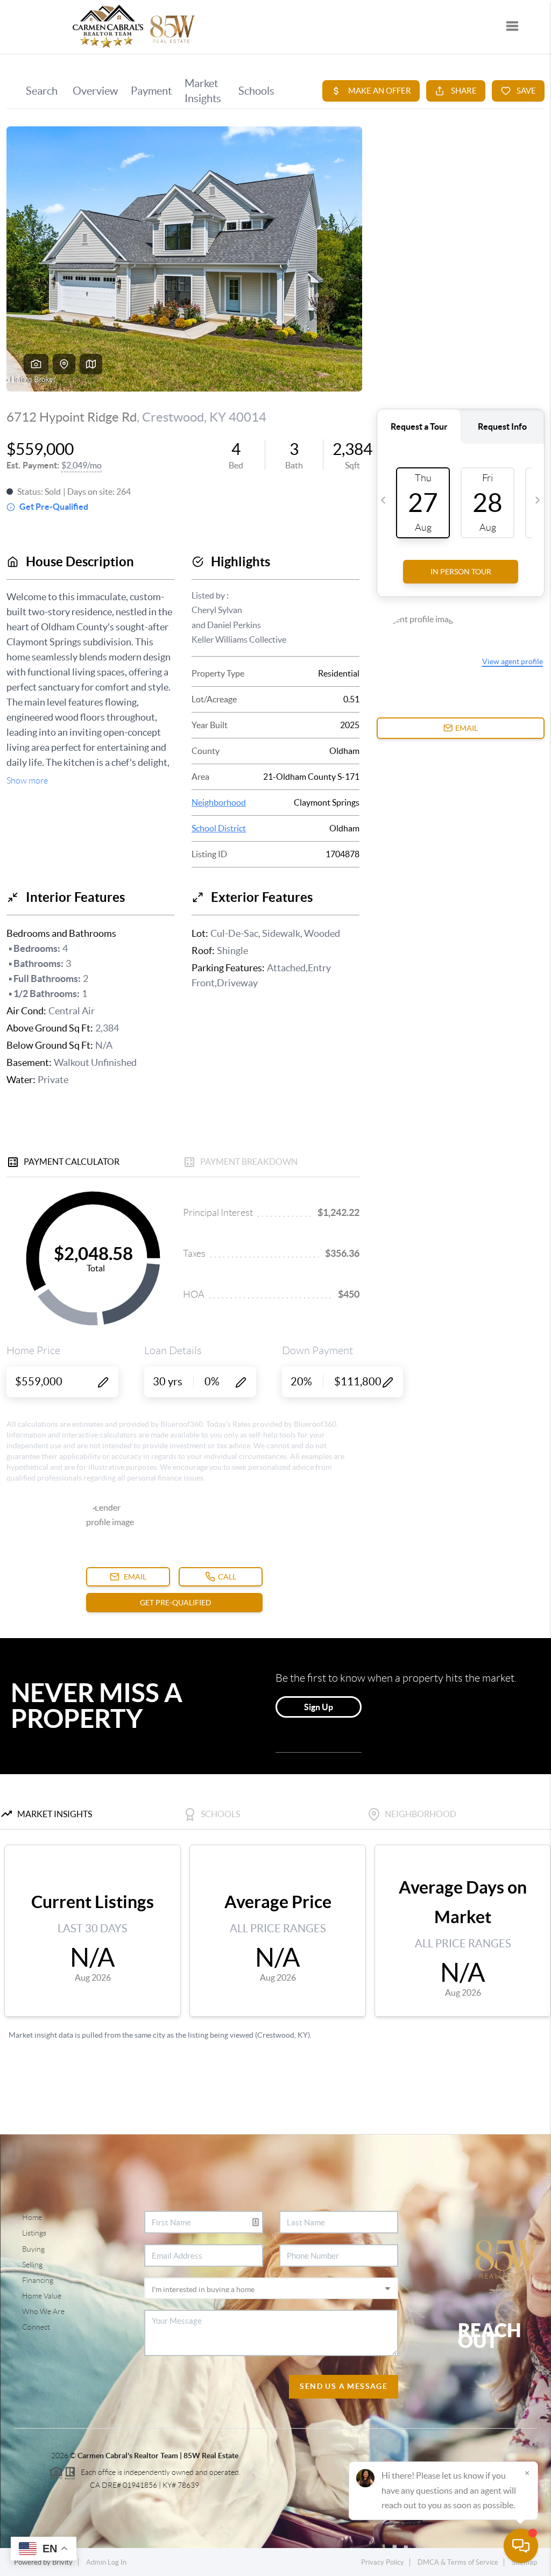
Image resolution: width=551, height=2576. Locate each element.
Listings (34, 2233)
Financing (38, 2280)
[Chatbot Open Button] (521, 2546)
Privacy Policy (383, 2562)
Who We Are (43, 2311)
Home (32, 2217)
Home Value (42, 2296)
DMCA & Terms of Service (458, 2562)
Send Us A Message (344, 2386)
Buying (33, 2249)
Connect (36, 2327)
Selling (32, 2265)
